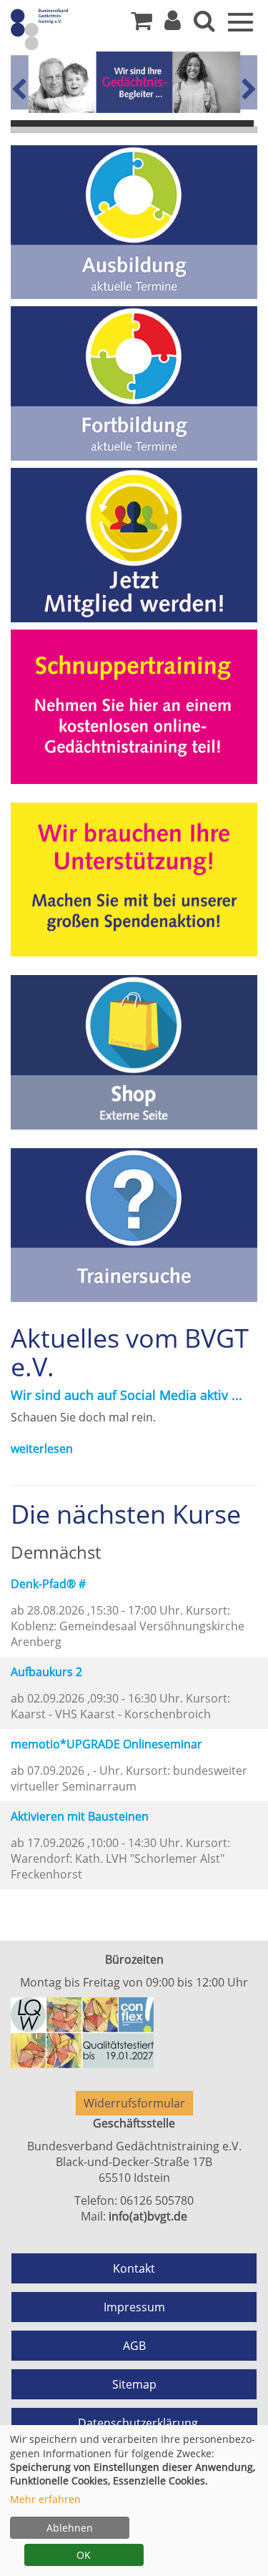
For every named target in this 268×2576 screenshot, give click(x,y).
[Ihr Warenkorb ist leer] (142, 24)
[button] (173, 24)
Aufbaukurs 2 (46, 1672)
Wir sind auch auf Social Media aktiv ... (126, 1395)
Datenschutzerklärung (138, 2423)
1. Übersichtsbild (132, 123)
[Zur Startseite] (64, 29)
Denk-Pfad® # (48, 1584)
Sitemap (134, 2384)
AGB (134, 2346)
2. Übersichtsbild (134, 130)
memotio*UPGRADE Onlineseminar (106, 1744)
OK (84, 2555)
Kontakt (134, 2268)
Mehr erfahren (45, 2499)
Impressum (134, 2307)
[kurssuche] (204, 24)
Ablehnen (70, 2528)
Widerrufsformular (134, 2103)
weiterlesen (42, 1449)
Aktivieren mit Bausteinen (80, 1816)
